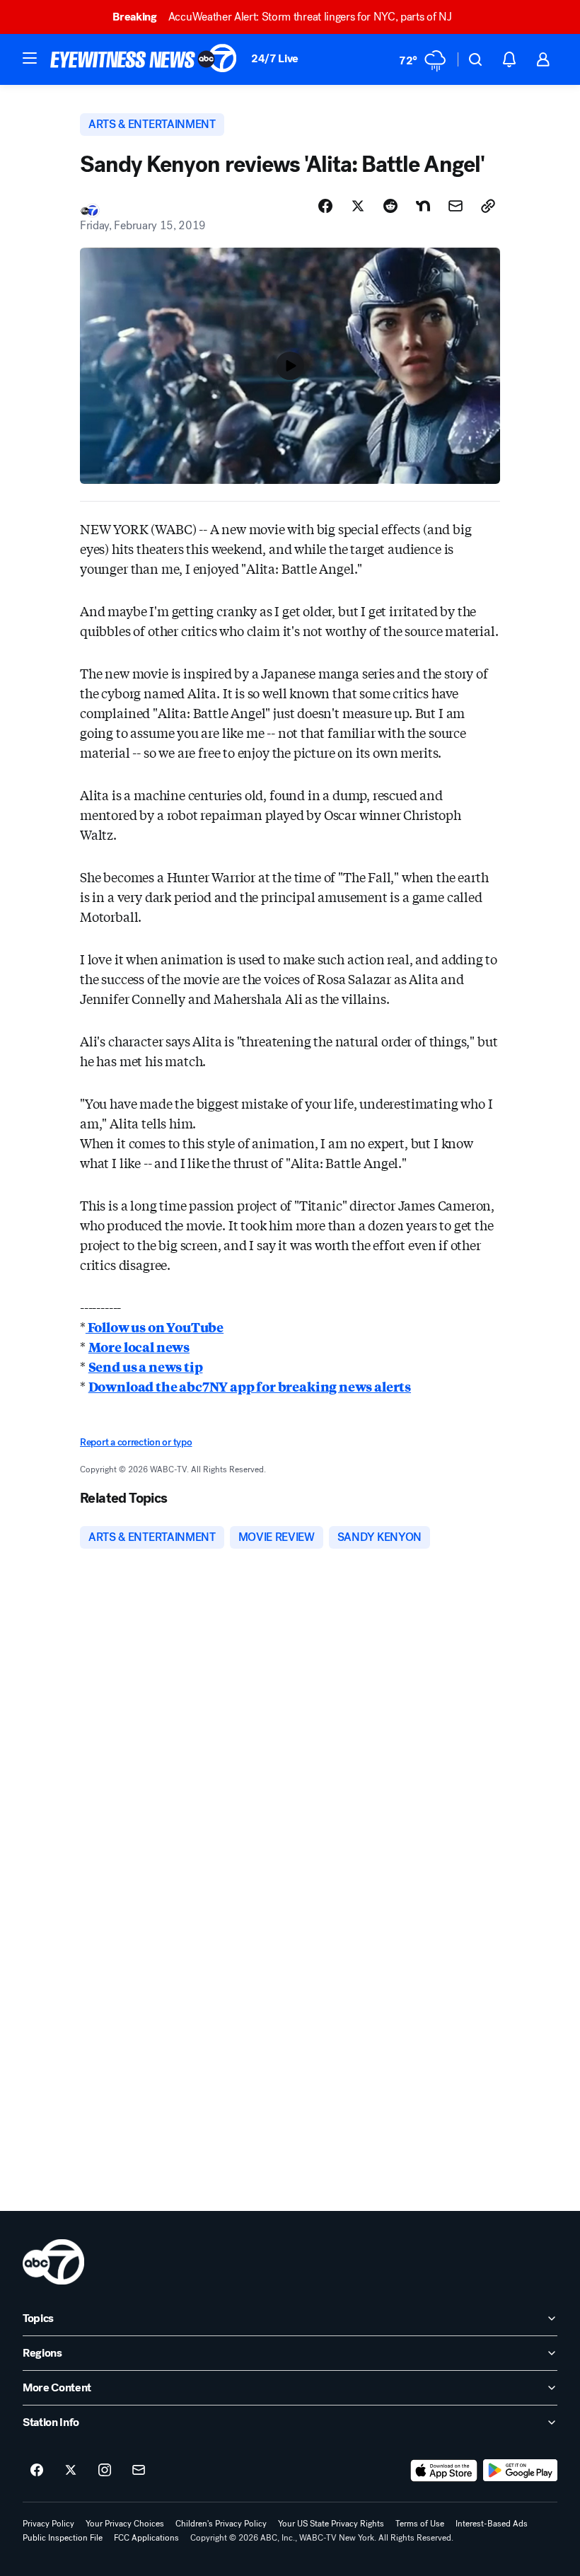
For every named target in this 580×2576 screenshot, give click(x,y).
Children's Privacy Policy (221, 2524)
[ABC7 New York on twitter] (71, 2471)
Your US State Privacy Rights (331, 2524)
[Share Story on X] (358, 206)
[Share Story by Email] (456, 206)
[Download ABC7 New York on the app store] (444, 2471)
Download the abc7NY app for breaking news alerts (250, 1386)
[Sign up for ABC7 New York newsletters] (139, 2471)
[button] (30, 58)
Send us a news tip (146, 1366)
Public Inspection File (63, 2538)
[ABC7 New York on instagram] (105, 2471)
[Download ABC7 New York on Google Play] (520, 2471)
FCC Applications (146, 2538)
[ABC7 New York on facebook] (37, 2471)
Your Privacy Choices (125, 2524)
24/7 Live (275, 58)
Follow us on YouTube (155, 1327)
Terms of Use (420, 2524)
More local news (139, 1346)
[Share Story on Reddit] (390, 206)
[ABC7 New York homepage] (144, 59)
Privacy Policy (48, 2524)
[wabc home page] (53, 2262)
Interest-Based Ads (492, 2524)
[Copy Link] (488, 206)
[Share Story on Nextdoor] (423, 206)
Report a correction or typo (136, 1442)
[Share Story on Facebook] (325, 206)
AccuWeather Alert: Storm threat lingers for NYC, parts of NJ (282, 17)
